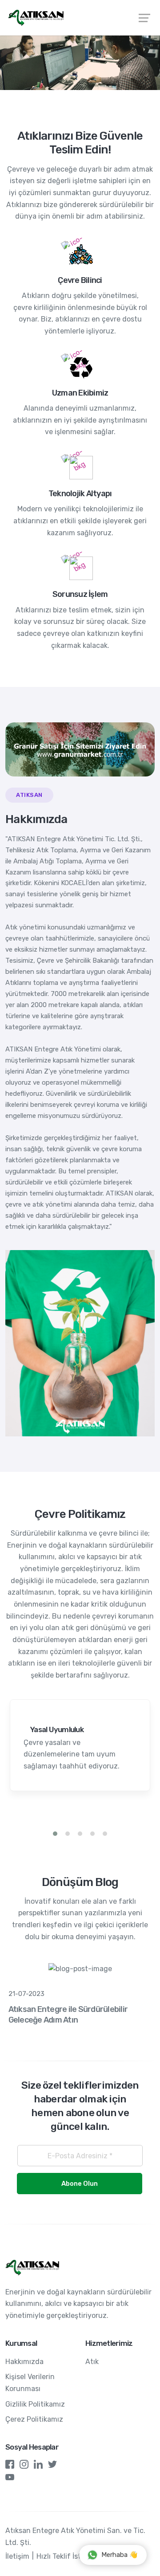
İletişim (17, 2556)
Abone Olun (80, 2184)
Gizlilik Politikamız (35, 2404)
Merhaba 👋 (120, 2555)
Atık (92, 2362)
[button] (55, 1834)
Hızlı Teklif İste (61, 2556)
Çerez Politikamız (34, 2419)
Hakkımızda (24, 2362)
